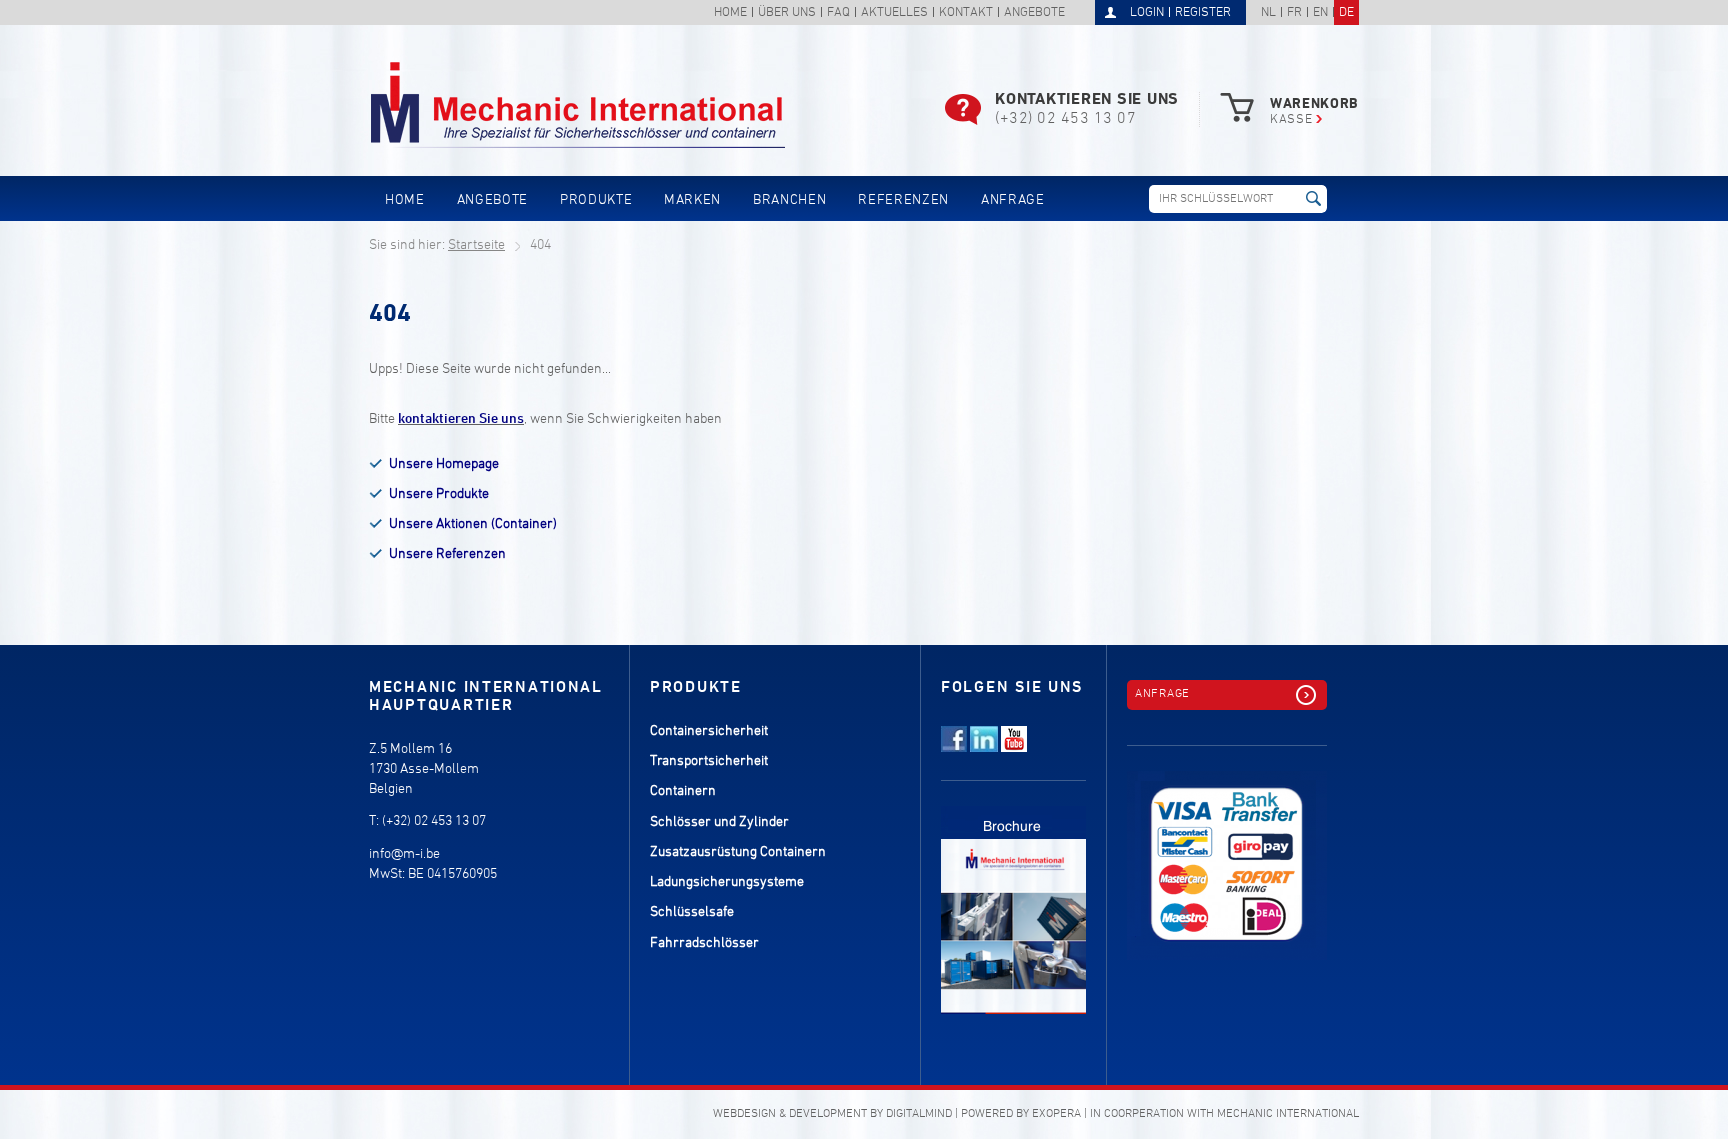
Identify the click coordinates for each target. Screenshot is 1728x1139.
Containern (683, 791)
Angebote (1034, 13)
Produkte (596, 200)
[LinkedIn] (984, 748)
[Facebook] (954, 748)
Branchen (789, 200)
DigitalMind (919, 1114)
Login (1147, 13)
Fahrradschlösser (704, 943)
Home (730, 13)
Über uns (787, 13)
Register (1203, 13)
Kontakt (966, 13)
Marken (692, 200)
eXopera (1056, 1114)
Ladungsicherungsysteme (727, 882)
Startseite (476, 245)
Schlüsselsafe (692, 912)
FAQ (838, 13)
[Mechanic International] (578, 105)
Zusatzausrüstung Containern (738, 852)
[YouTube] (1014, 748)
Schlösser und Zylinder (719, 822)
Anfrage (1013, 200)
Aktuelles (894, 13)
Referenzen (903, 200)
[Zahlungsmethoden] (1227, 854)
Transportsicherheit (709, 761)
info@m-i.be (404, 854)
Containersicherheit (709, 731)
